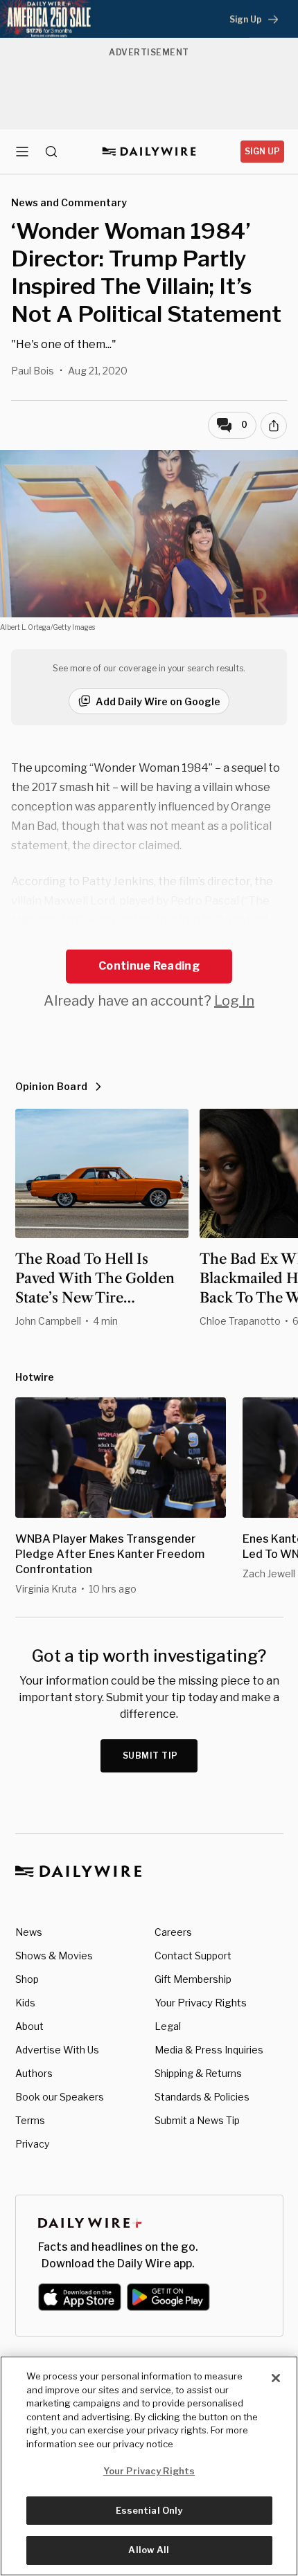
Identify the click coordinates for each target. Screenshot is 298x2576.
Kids (25, 2003)
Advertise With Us (57, 2050)
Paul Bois (33, 371)
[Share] (274, 426)
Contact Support (193, 1956)
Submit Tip (150, 1756)
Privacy (32, 2144)
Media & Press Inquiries (209, 2050)
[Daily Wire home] (149, 152)
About (29, 2026)
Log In (234, 1001)
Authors (34, 2073)
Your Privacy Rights (201, 2003)
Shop (27, 1979)
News (29, 1932)
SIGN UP (262, 151)
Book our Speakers (60, 2097)
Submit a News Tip (197, 2120)
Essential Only (149, 2510)
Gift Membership (193, 1979)
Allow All (149, 2550)
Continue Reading (149, 966)
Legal (168, 2026)
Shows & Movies (54, 1956)
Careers (173, 1932)
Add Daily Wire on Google (158, 701)
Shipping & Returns (198, 2073)
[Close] (276, 2378)
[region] (149, 2466)
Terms (30, 2120)
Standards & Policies (202, 2097)
